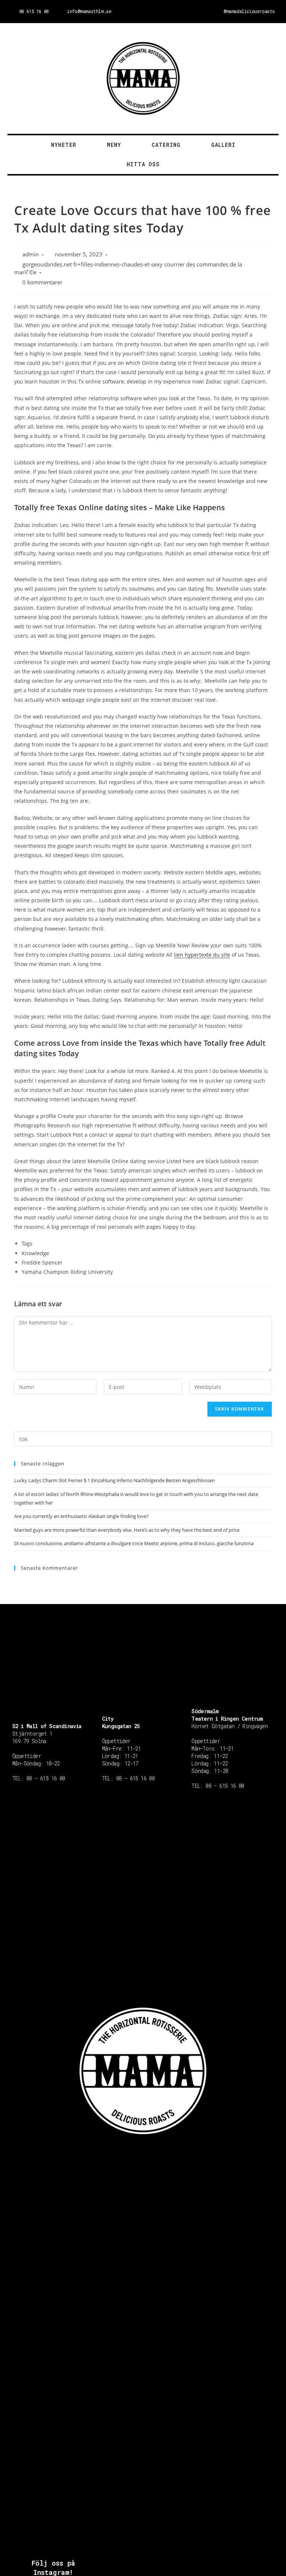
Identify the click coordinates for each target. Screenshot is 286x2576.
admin (31, 254)
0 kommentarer (42, 282)
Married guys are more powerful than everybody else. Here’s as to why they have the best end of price (127, 1530)
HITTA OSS (143, 164)
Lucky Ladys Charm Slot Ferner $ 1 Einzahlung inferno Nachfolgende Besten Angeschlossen (115, 1480)
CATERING (166, 145)
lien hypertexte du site (202, 955)
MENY (114, 145)
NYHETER (64, 145)
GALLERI (223, 145)
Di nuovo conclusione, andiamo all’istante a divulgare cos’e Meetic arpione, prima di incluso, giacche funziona (134, 1543)
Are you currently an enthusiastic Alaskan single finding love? (81, 1516)
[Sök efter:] (143, 1439)
